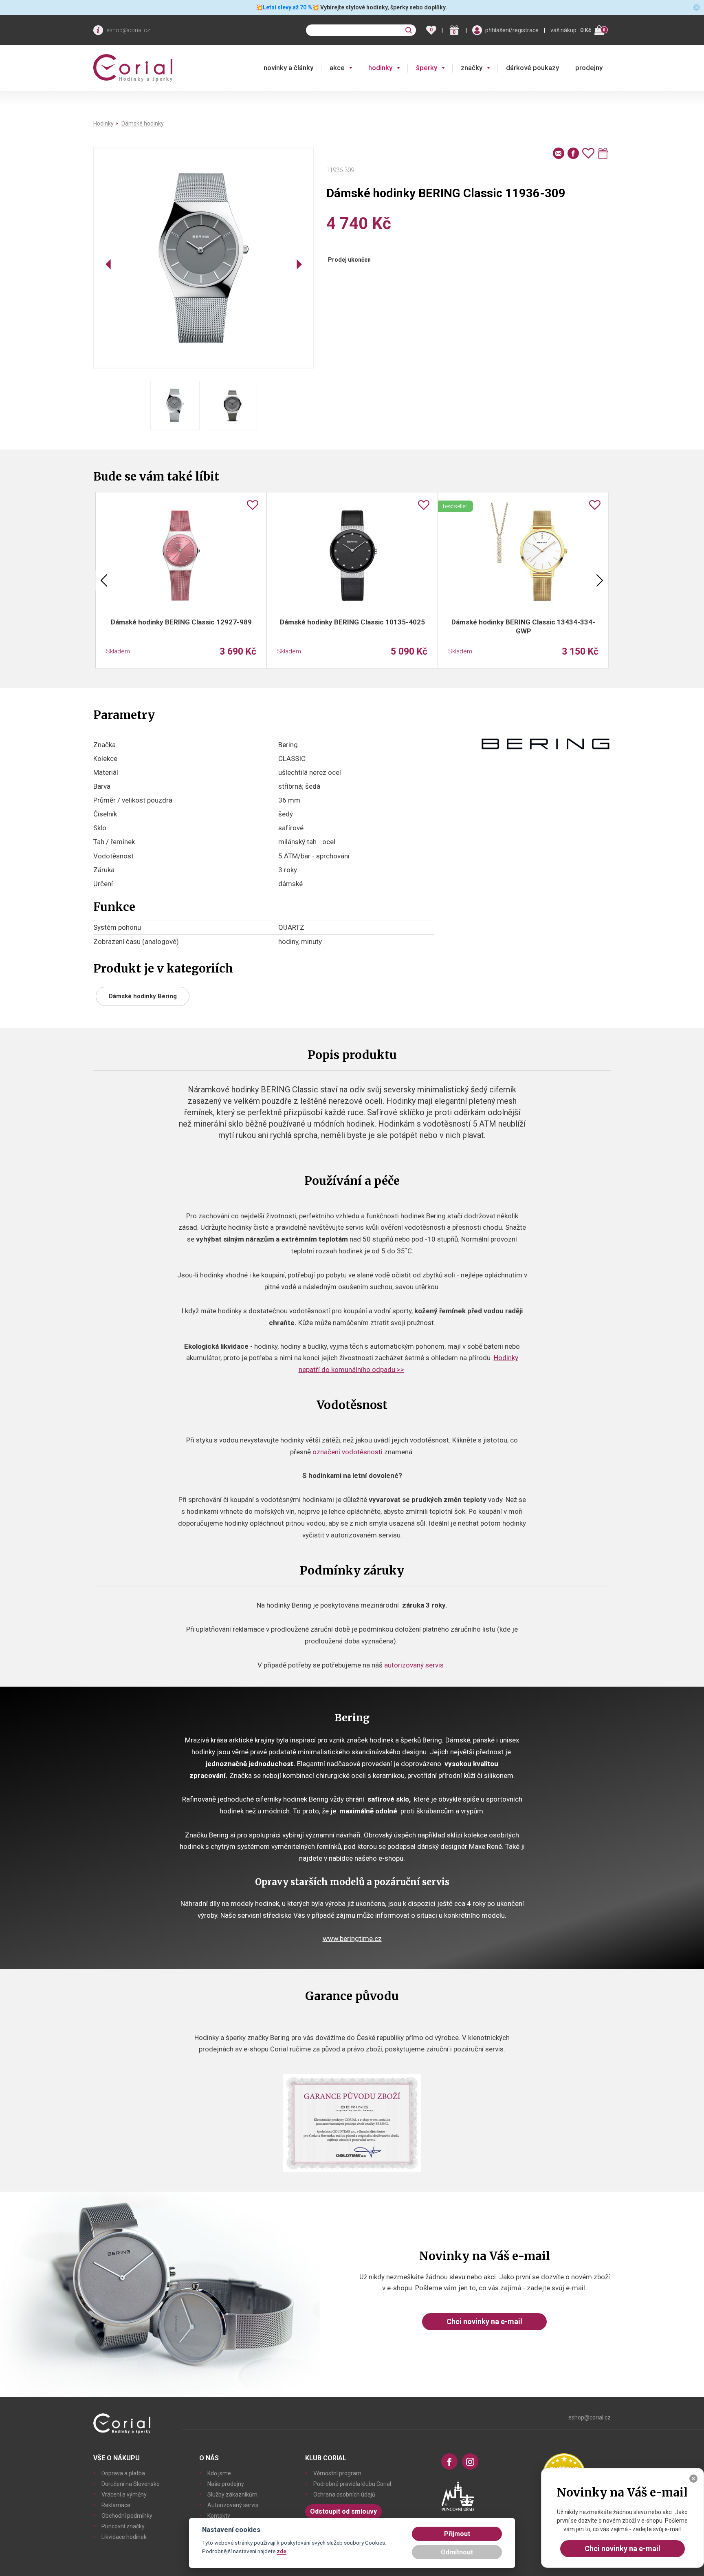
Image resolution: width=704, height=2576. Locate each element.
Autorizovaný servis (233, 2505)
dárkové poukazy (532, 68)
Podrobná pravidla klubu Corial (352, 2484)
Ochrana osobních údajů (344, 2494)
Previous (104, 580)
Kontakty (219, 2516)
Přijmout (457, 2534)
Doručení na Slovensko (131, 2484)
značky (472, 68)
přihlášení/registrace (512, 30)
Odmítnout (457, 2552)
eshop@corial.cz (128, 30)
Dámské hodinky (143, 124)
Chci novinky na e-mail (484, 2321)
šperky (427, 68)
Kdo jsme (219, 2473)
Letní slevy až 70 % (287, 7)
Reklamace (116, 2505)
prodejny (589, 68)
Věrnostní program (337, 2473)
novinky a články (288, 68)
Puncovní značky (123, 2526)
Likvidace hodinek (124, 2537)
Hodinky (103, 124)
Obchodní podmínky (127, 2516)
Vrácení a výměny (124, 2494)
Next (600, 580)
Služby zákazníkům (232, 2494)
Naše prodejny (226, 2484)
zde (282, 2551)
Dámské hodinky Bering (143, 996)
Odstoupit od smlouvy (343, 2511)
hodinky (380, 68)
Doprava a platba (123, 2473)
